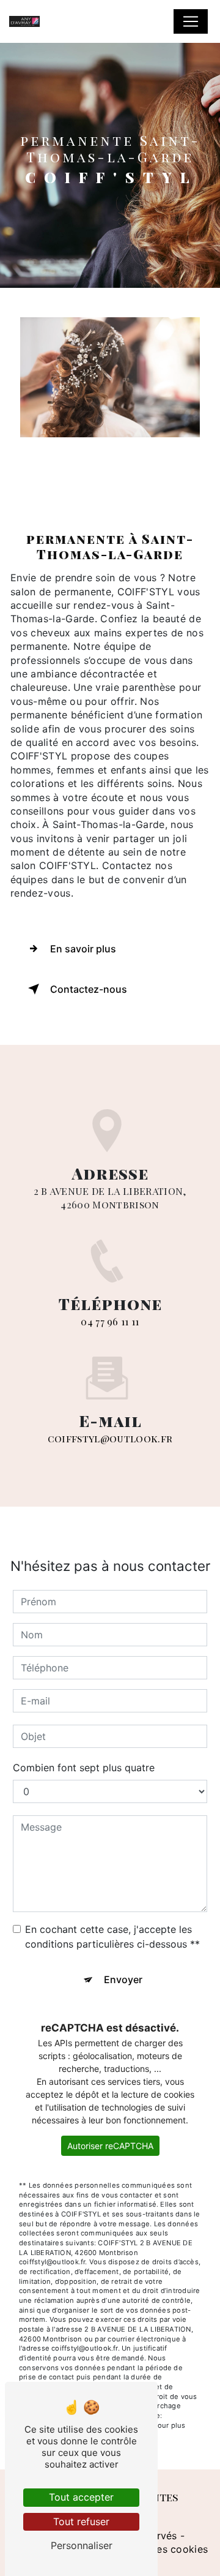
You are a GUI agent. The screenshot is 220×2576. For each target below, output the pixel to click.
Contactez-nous (89, 989)
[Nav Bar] (191, 21)
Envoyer (123, 1979)
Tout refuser (81, 2521)
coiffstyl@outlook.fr (110, 1438)
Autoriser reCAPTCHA (110, 2146)
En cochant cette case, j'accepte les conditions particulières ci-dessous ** (112, 1937)
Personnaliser (82, 2545)
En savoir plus (83, 949)
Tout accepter (81, 2497)
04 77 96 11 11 (110, 1321)
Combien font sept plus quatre (84, 1768)
